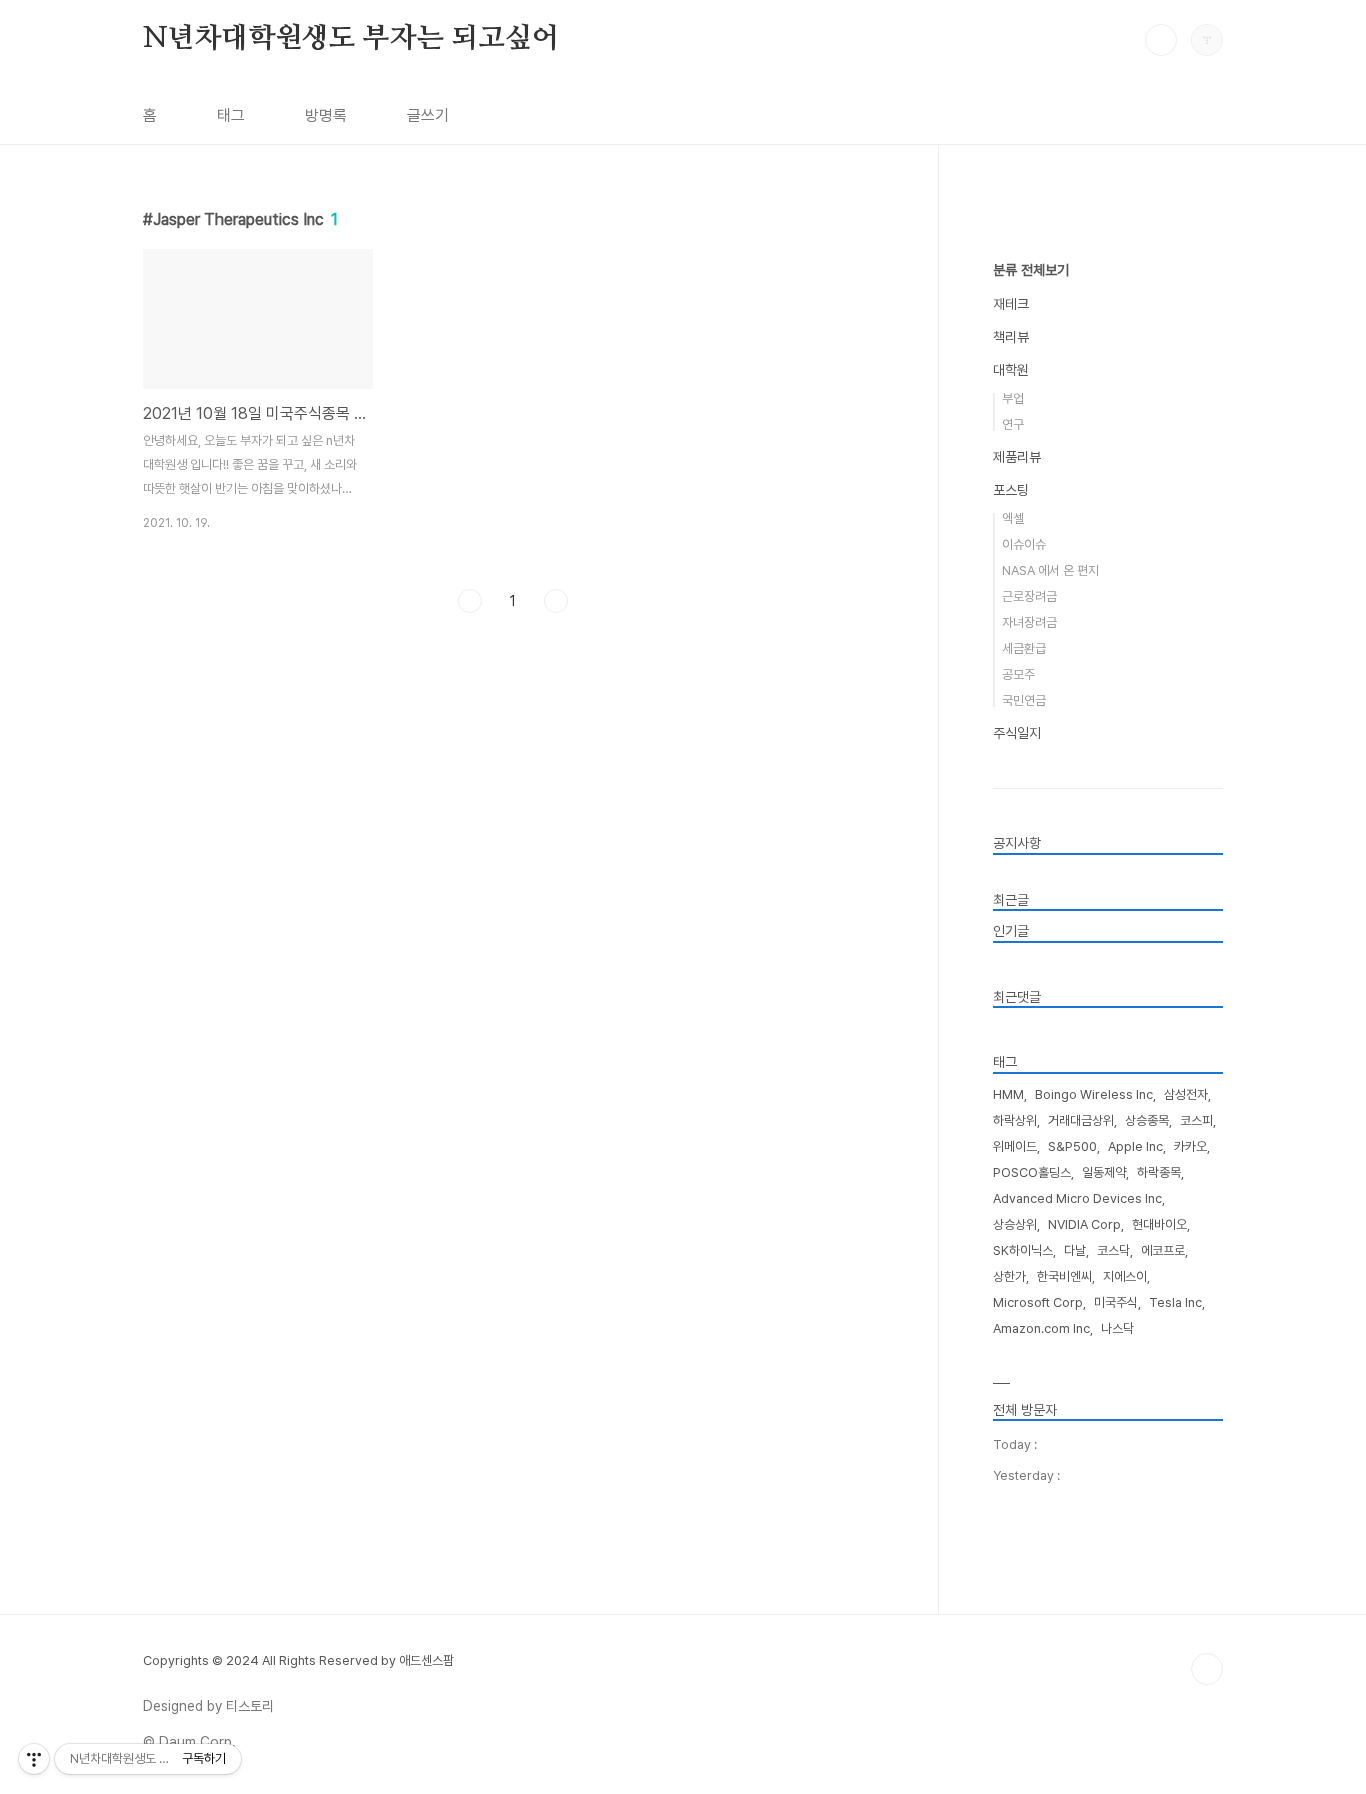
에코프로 (1163, 1250)
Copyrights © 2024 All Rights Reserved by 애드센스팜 (298, 1660)
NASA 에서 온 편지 (1050, 570)
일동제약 (1104, 1172)
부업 (1013, 398)
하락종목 (1159, 1172)
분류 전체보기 (1031, 270)
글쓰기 (428, 115)
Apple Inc (1135, 1146)
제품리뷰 (1017, 457)
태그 (231, 115)
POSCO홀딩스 (1032, 1172)
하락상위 (1015, 1120)
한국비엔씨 (1064, 1276)
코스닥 (1113, 1250)
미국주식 (1116, 1302)
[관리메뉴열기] (34, 1759)
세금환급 (1024, 648)
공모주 (1018, 674)
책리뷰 (1011, 337)
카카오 (1190, 1146)
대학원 (1011, 370)
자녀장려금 (1029, 622)
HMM (1008, 1094)
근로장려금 (1029, 596)
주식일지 (1017, 733)
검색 (1161, 40)
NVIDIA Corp (1084, 1224)
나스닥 (1117, 1328)
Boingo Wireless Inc (1094, 1094)
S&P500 (1072, 1146)
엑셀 (1013, 518)
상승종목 (1147, 1120)
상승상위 (1015, 1224)
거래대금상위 (1081, 1120)
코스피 (1196, 1120)
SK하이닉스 (1023, 1250)
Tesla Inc (1175, 1302)
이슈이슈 (1024, 544)
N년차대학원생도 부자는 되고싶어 (351, 39)
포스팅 (1011, 490)
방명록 (326, 115)
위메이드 (1015, 1146)
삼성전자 (1186, 1094)
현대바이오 (1159, 1224)
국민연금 (1024, 700)
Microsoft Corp (1038, 1302)
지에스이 (1125, 1276)
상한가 (1009, 1276)
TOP (1207, 1669)
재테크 (1011, 304)
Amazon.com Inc (1041, 1328)
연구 (1013, 424)
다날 (1075, 1250)
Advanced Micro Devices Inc (1077, 1198)
